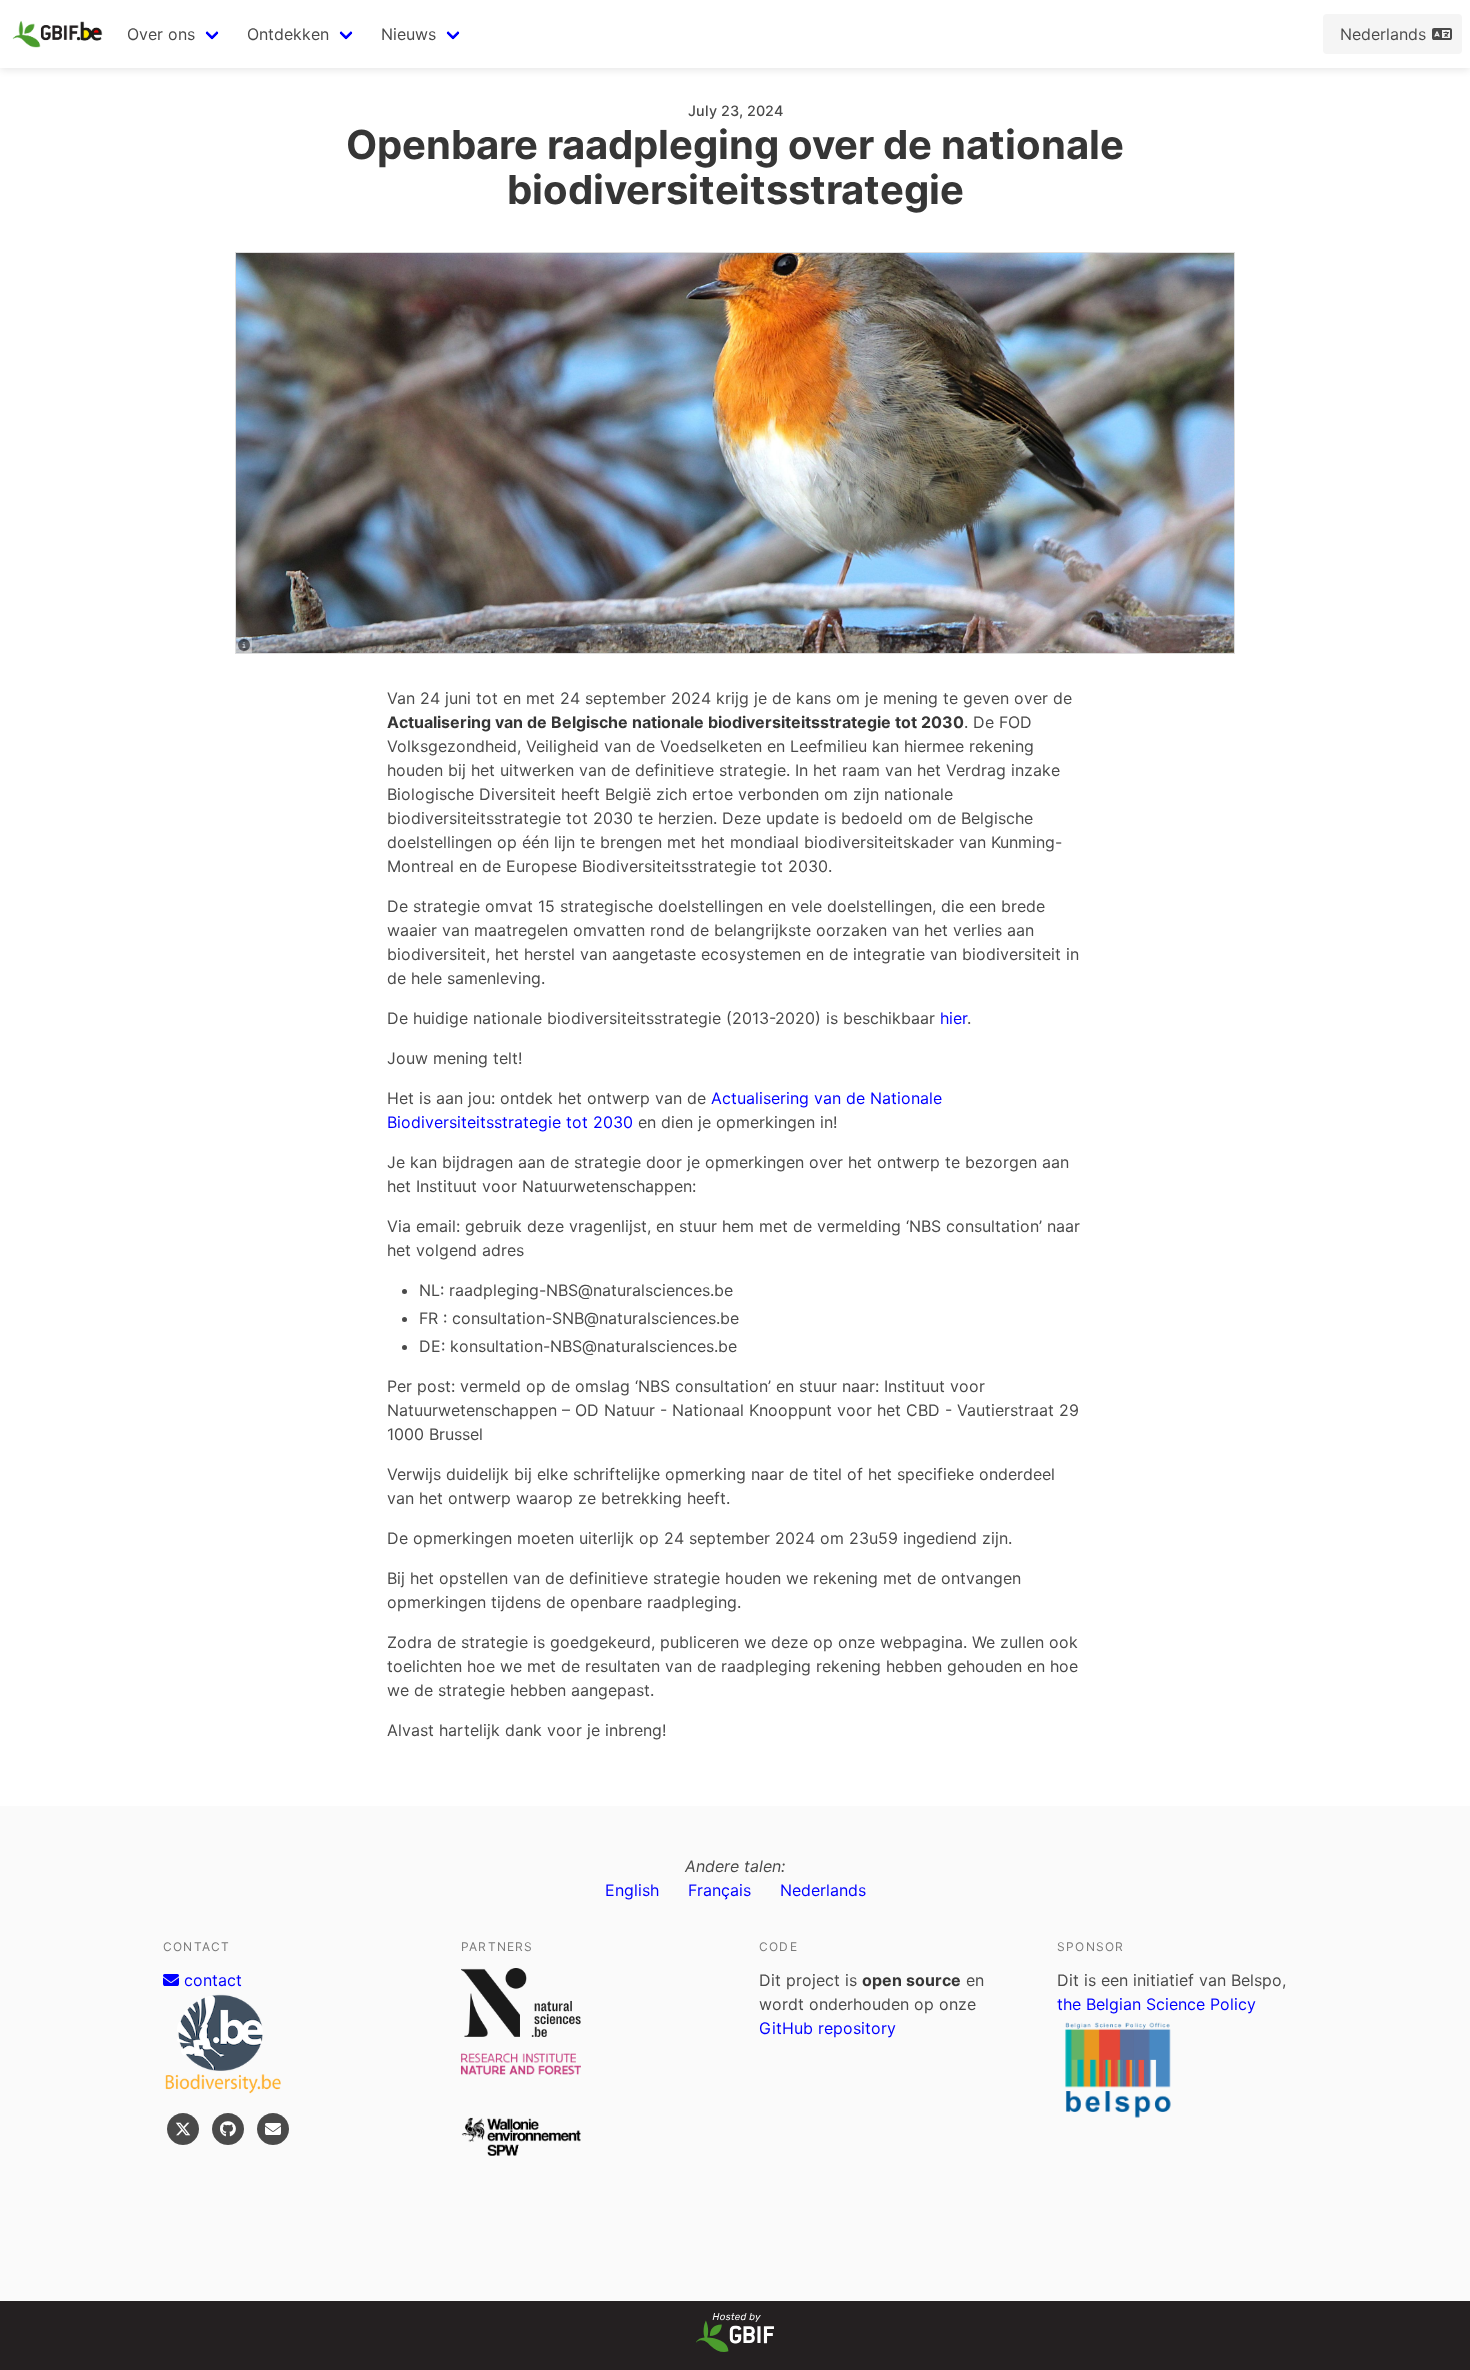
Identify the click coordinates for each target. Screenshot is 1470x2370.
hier (953, 1018)
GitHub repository (827, 2028)
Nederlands (823, 1890)
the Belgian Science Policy (1156, 2004)
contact (210, 1980)
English (632, 1890)
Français (719, 1890)
